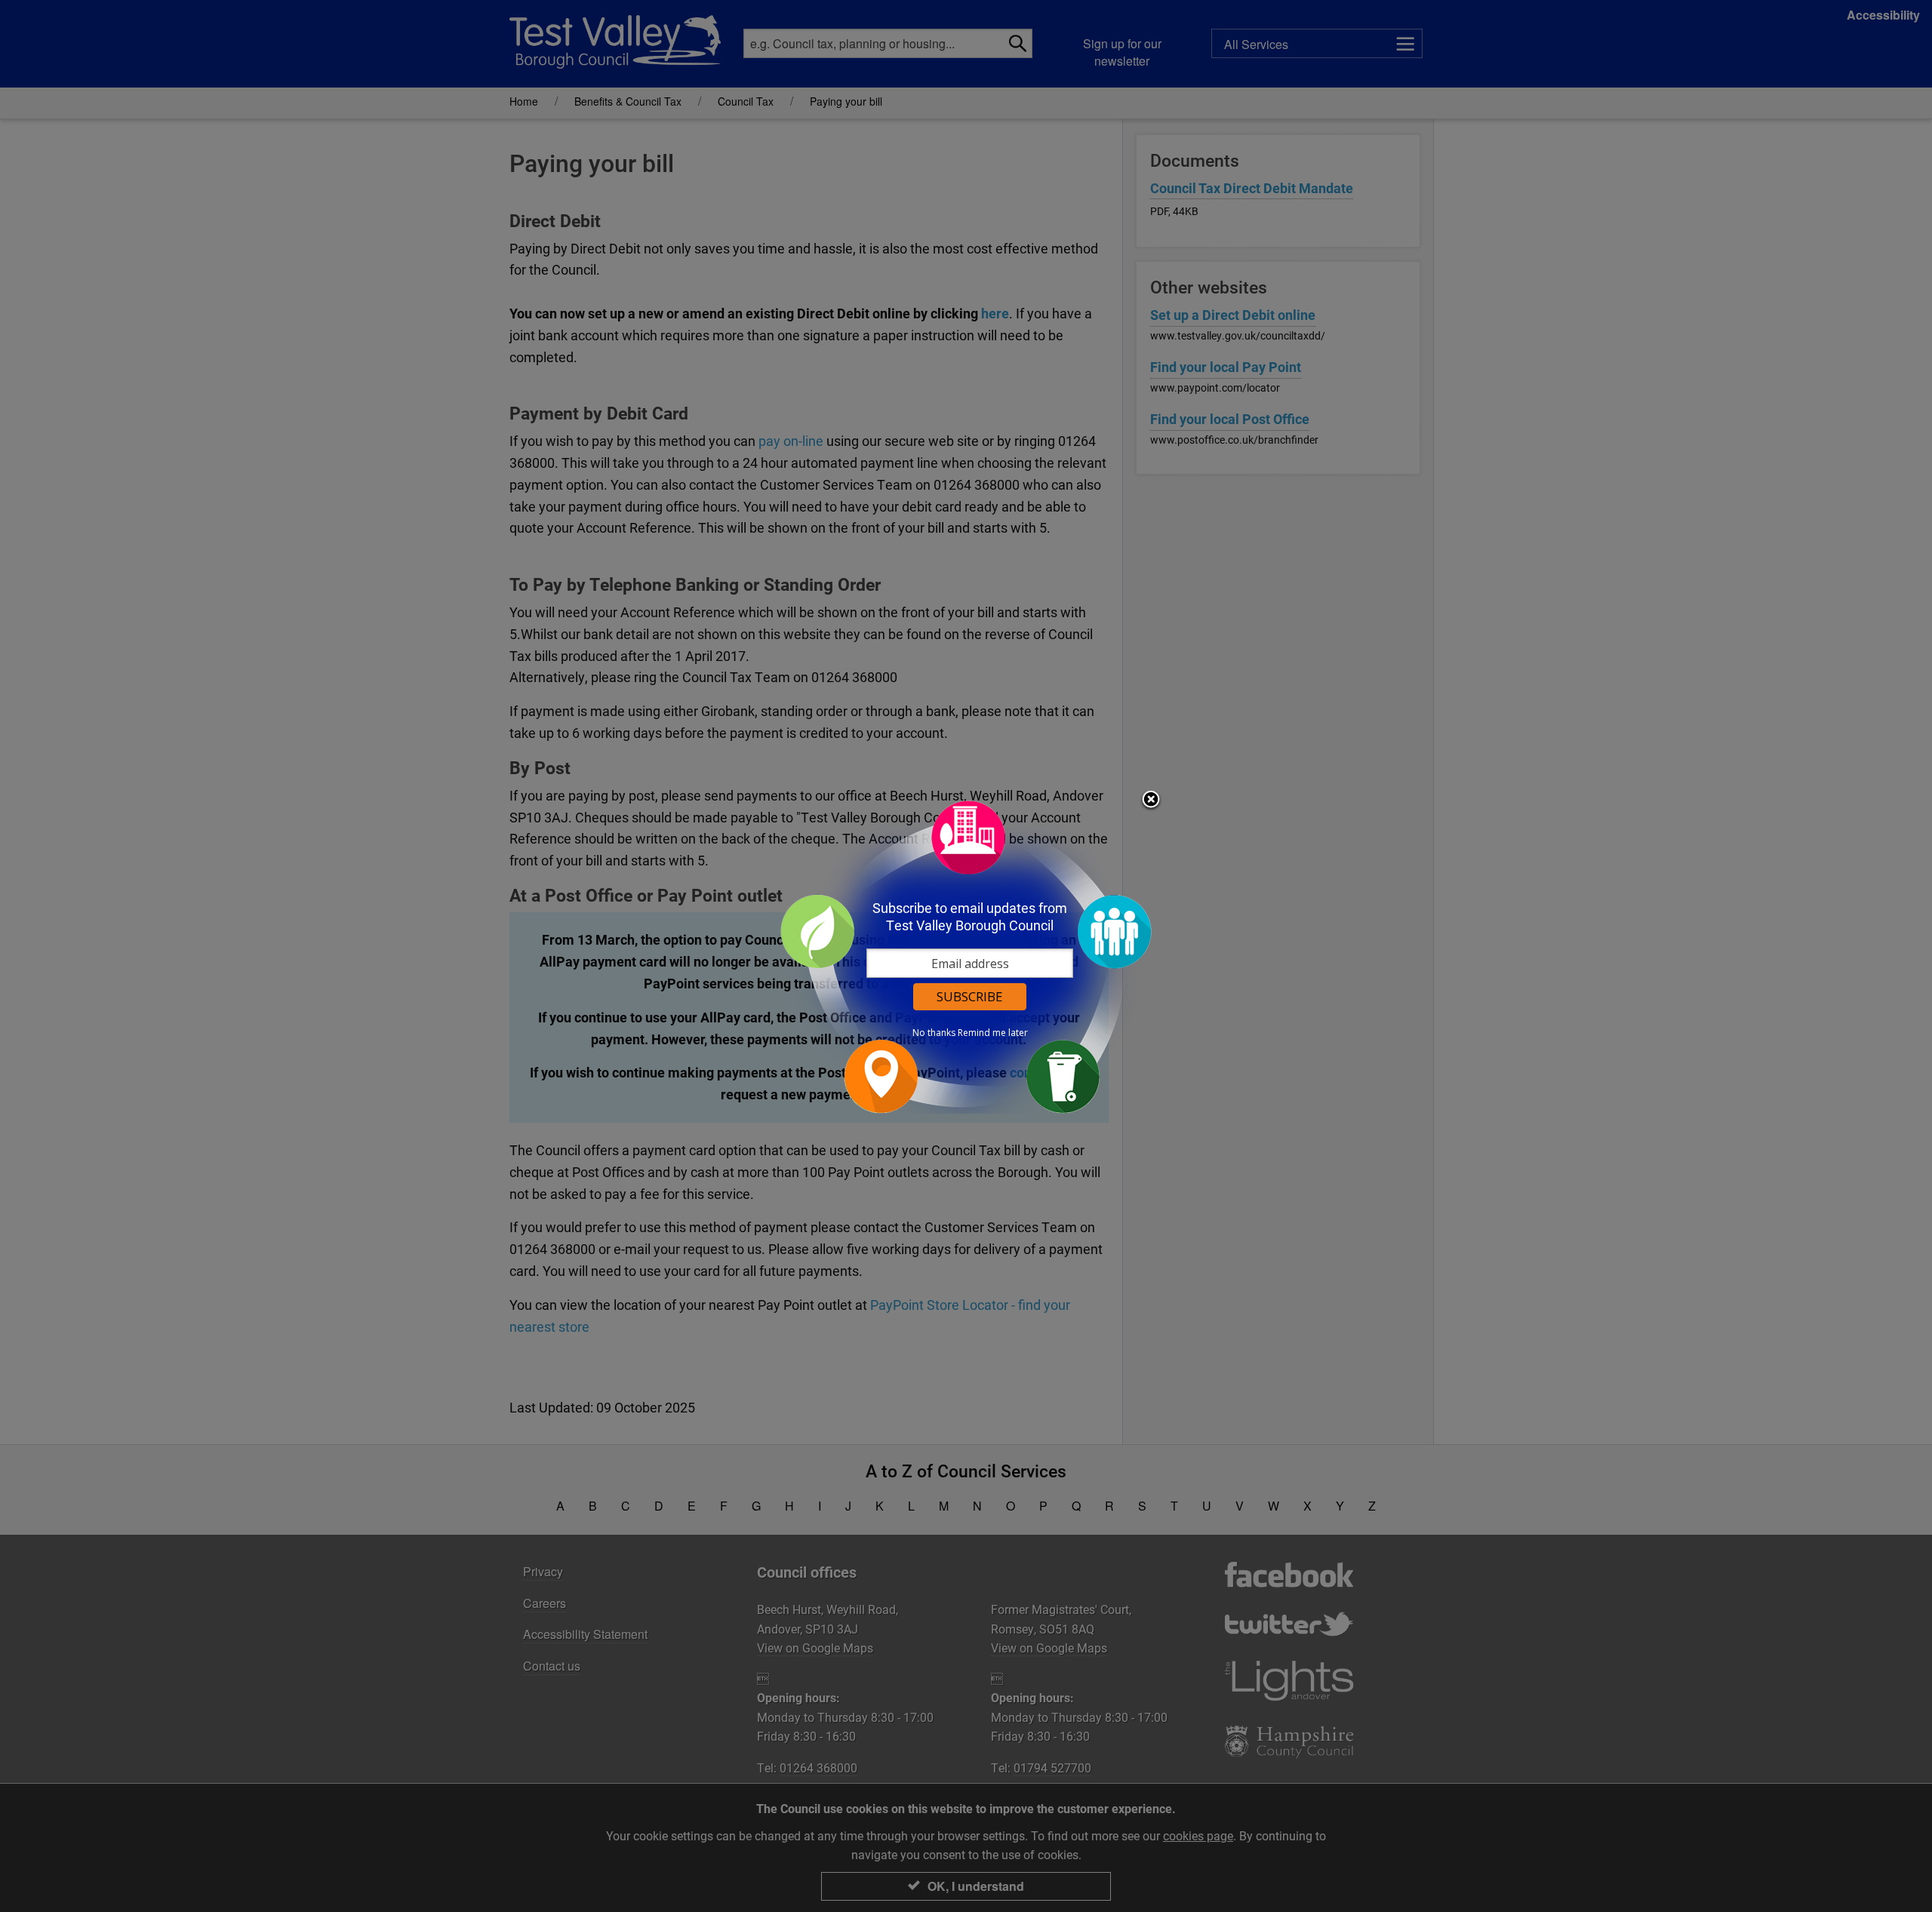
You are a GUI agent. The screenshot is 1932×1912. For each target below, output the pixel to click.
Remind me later (993, 1033)
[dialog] (966, 956)
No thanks (934, 1033)
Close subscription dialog (1151, 801)
